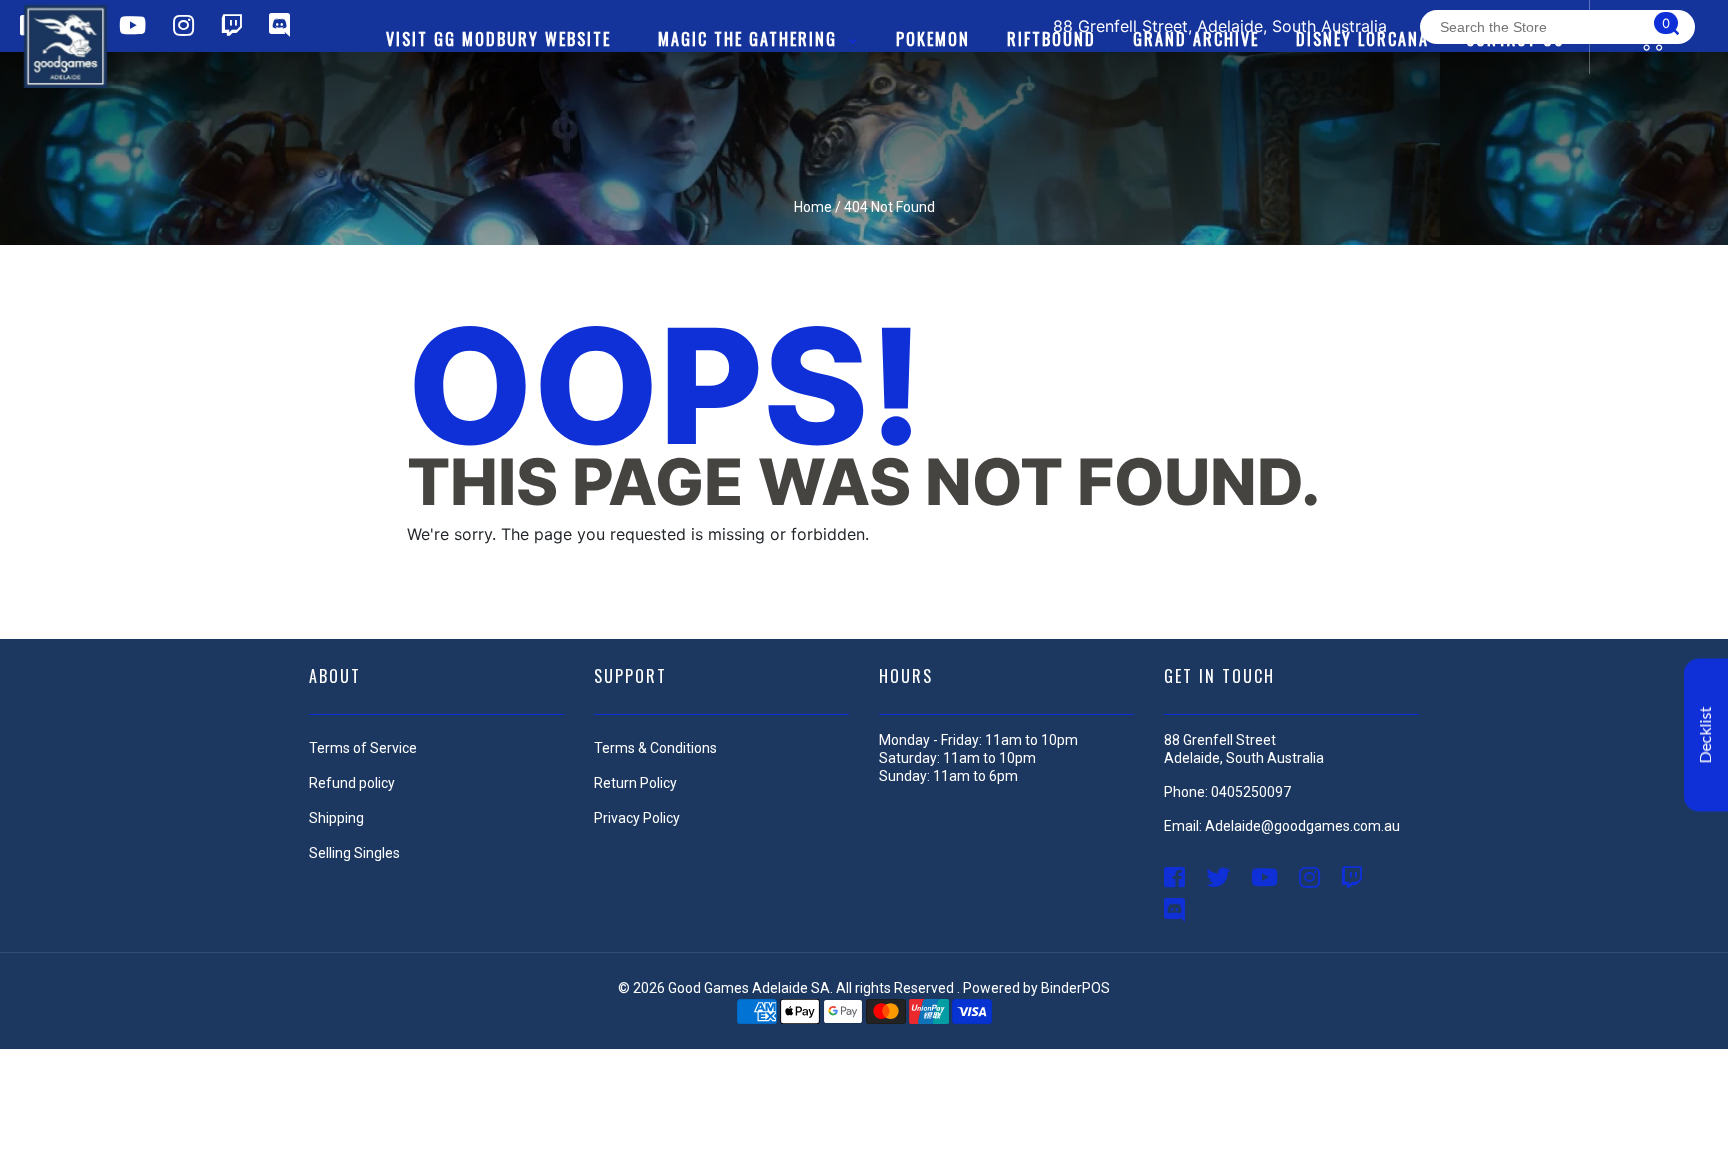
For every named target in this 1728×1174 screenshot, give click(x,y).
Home (813, 207)
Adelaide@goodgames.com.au (1302, 826)
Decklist (1706, 735)
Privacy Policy (637, 818)
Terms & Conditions (655, 748)
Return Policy (635, 783)
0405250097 (1251, 792)
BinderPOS (1075, 988)
